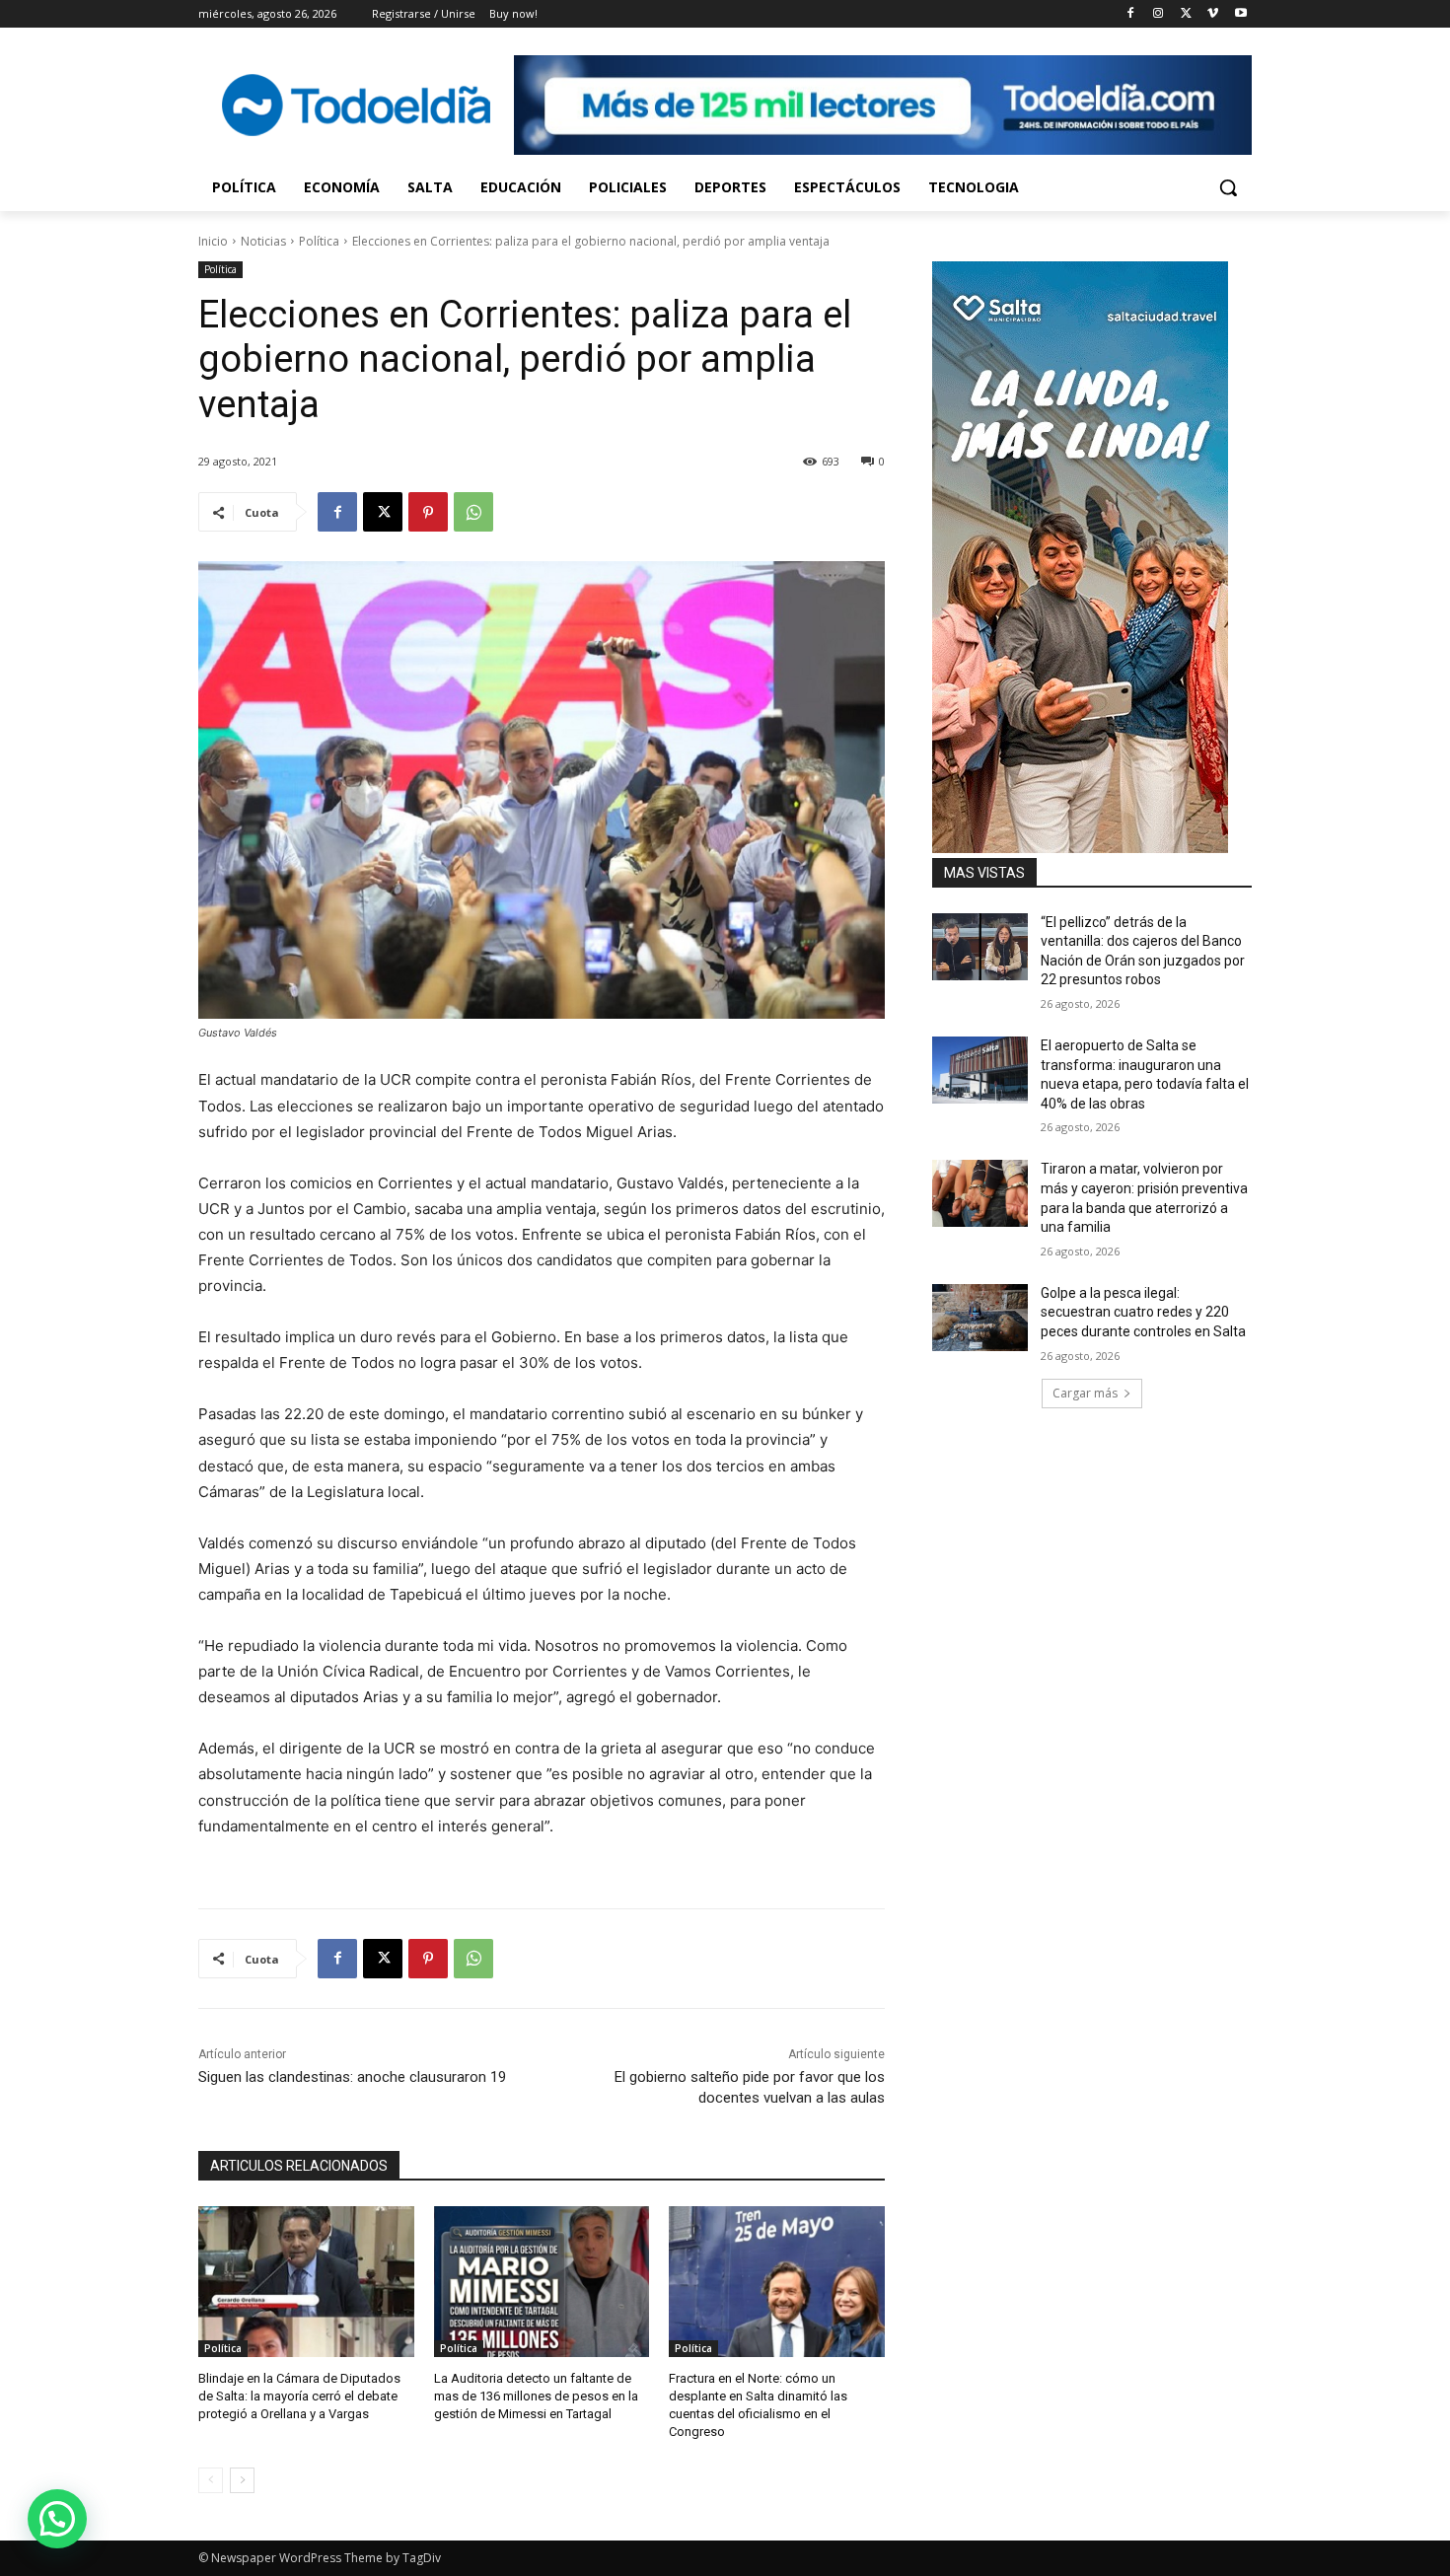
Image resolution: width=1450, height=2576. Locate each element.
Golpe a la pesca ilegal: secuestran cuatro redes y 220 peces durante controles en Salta (1143, 1312)
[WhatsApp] (473, 512)
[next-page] (242, 2480)
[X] (1186, 14)
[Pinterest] (428, 512)
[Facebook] (1131, 14)
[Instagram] (1159, 14)
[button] (1228, 187)
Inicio (213, 241)
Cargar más (1085, 1393)
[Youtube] (1240, 14)
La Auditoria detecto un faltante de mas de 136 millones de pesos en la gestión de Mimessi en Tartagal (536, 2396)
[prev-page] (211, 2480)
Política (319, 241)
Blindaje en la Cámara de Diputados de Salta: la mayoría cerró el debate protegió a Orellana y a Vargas (299, 2396)
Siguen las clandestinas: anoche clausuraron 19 (352, 2077)
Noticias (263, 241)
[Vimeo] (1213, 14)
